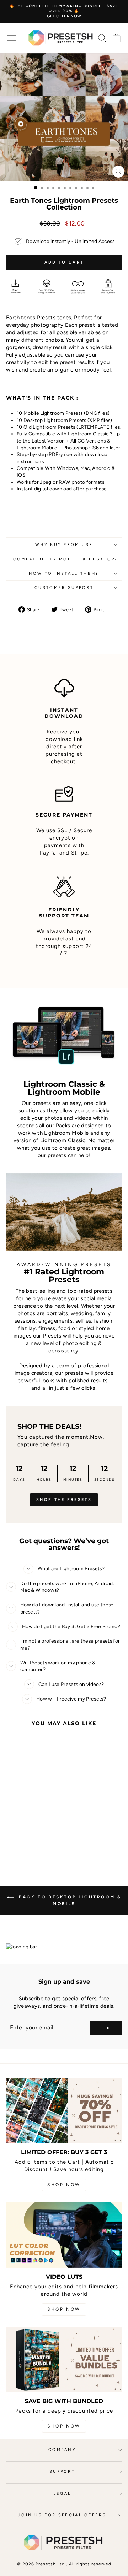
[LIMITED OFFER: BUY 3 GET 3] (64, 2111)
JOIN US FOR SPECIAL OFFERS (62, 2515)
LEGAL (62, 2493)
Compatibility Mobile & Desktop (64, 559)
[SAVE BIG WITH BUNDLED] (64, 2360)
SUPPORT (62, 2471)
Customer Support (64, 588)
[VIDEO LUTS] (64, 2235)
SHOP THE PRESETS (64, 1500)
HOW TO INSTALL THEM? (64, 573)
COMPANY (62, 2450)
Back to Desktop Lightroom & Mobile (69, 1900)
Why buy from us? (64, 545)
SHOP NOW (64, 2185)
